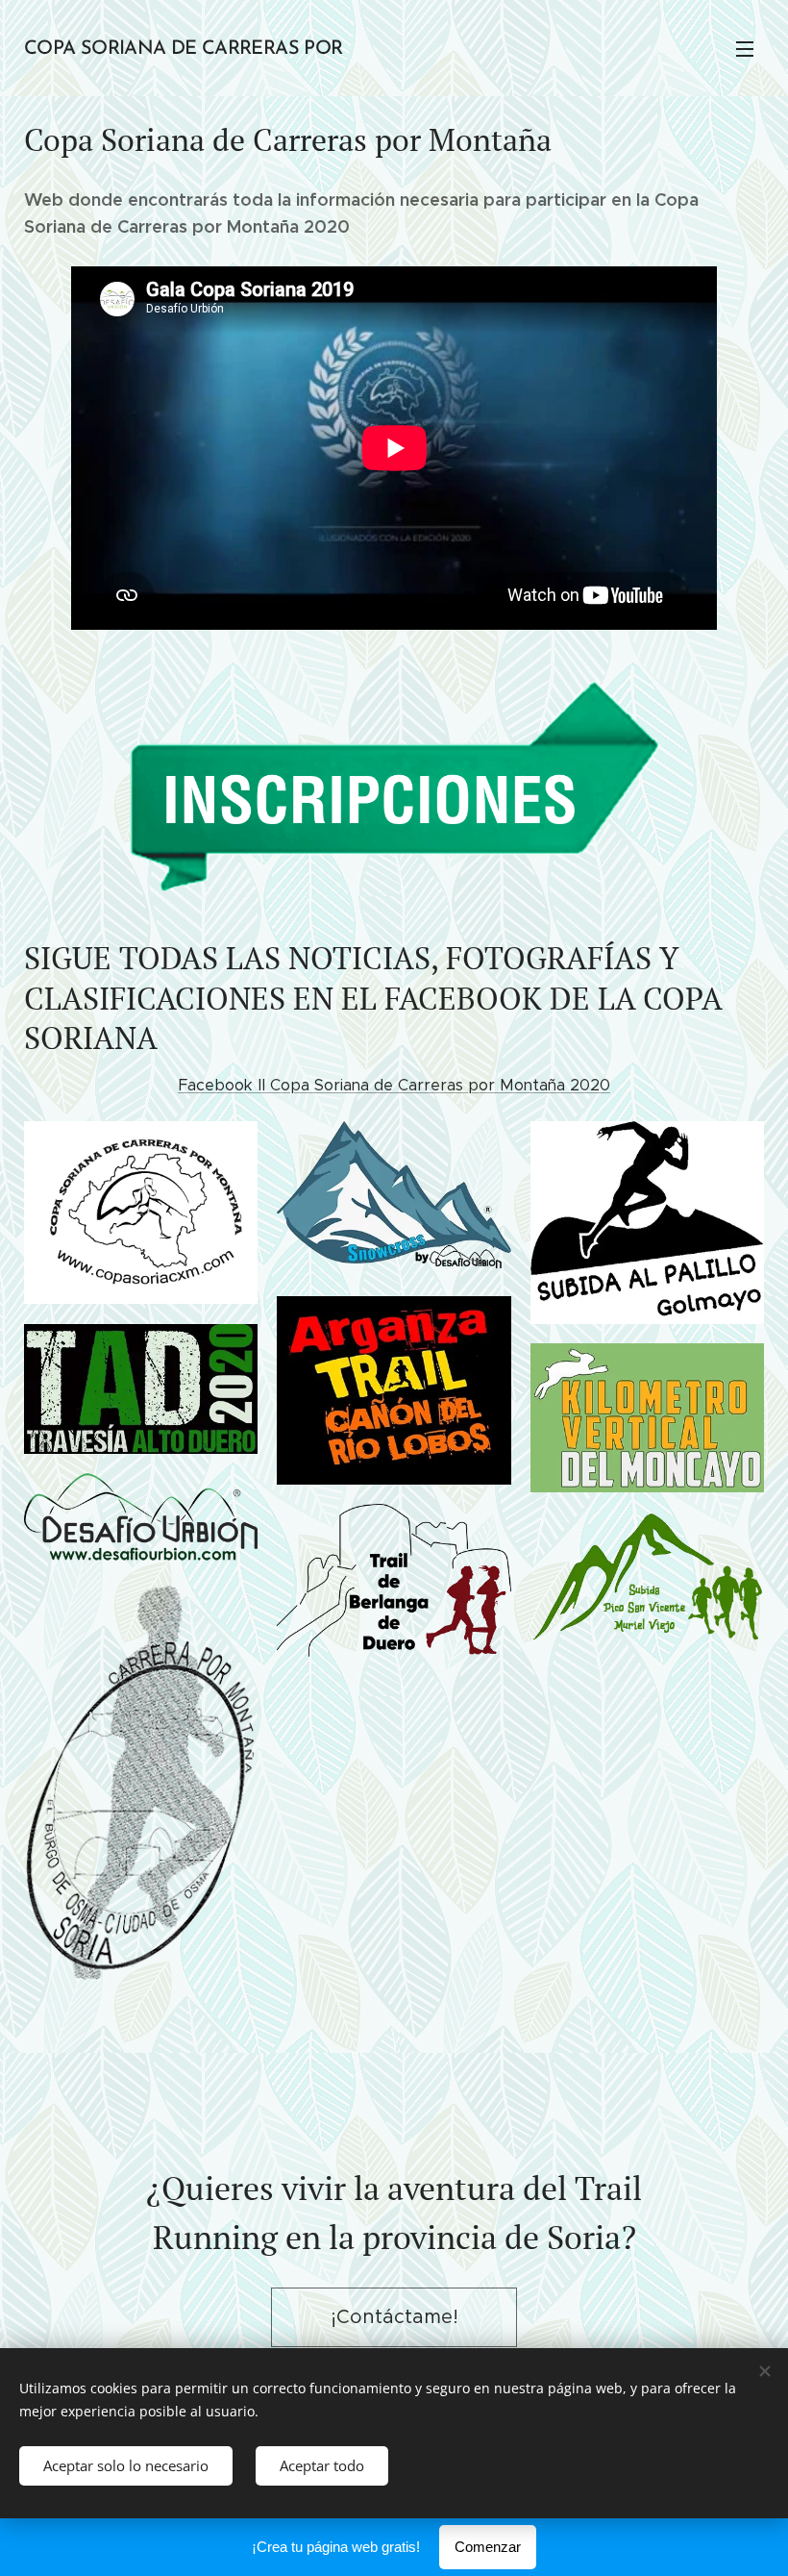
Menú (745, 48)
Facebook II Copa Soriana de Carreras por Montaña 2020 (394, 1085)
